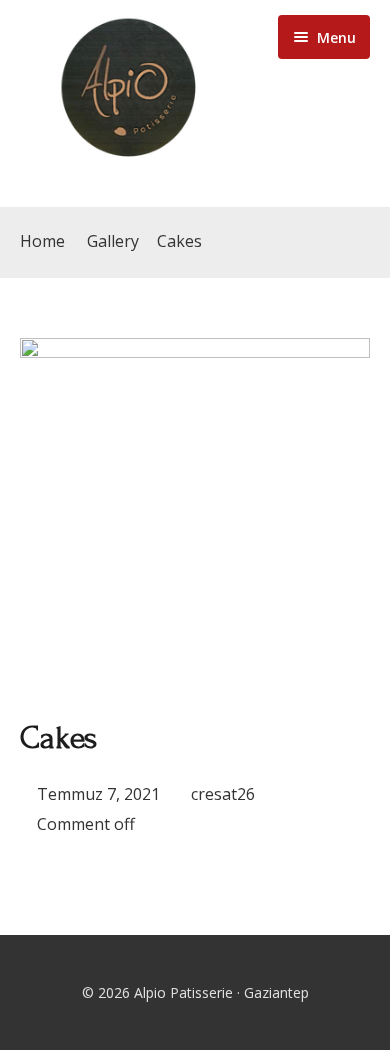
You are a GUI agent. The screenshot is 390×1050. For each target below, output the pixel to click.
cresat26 (223, 794)
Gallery (113, 241)
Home (42, 241)
